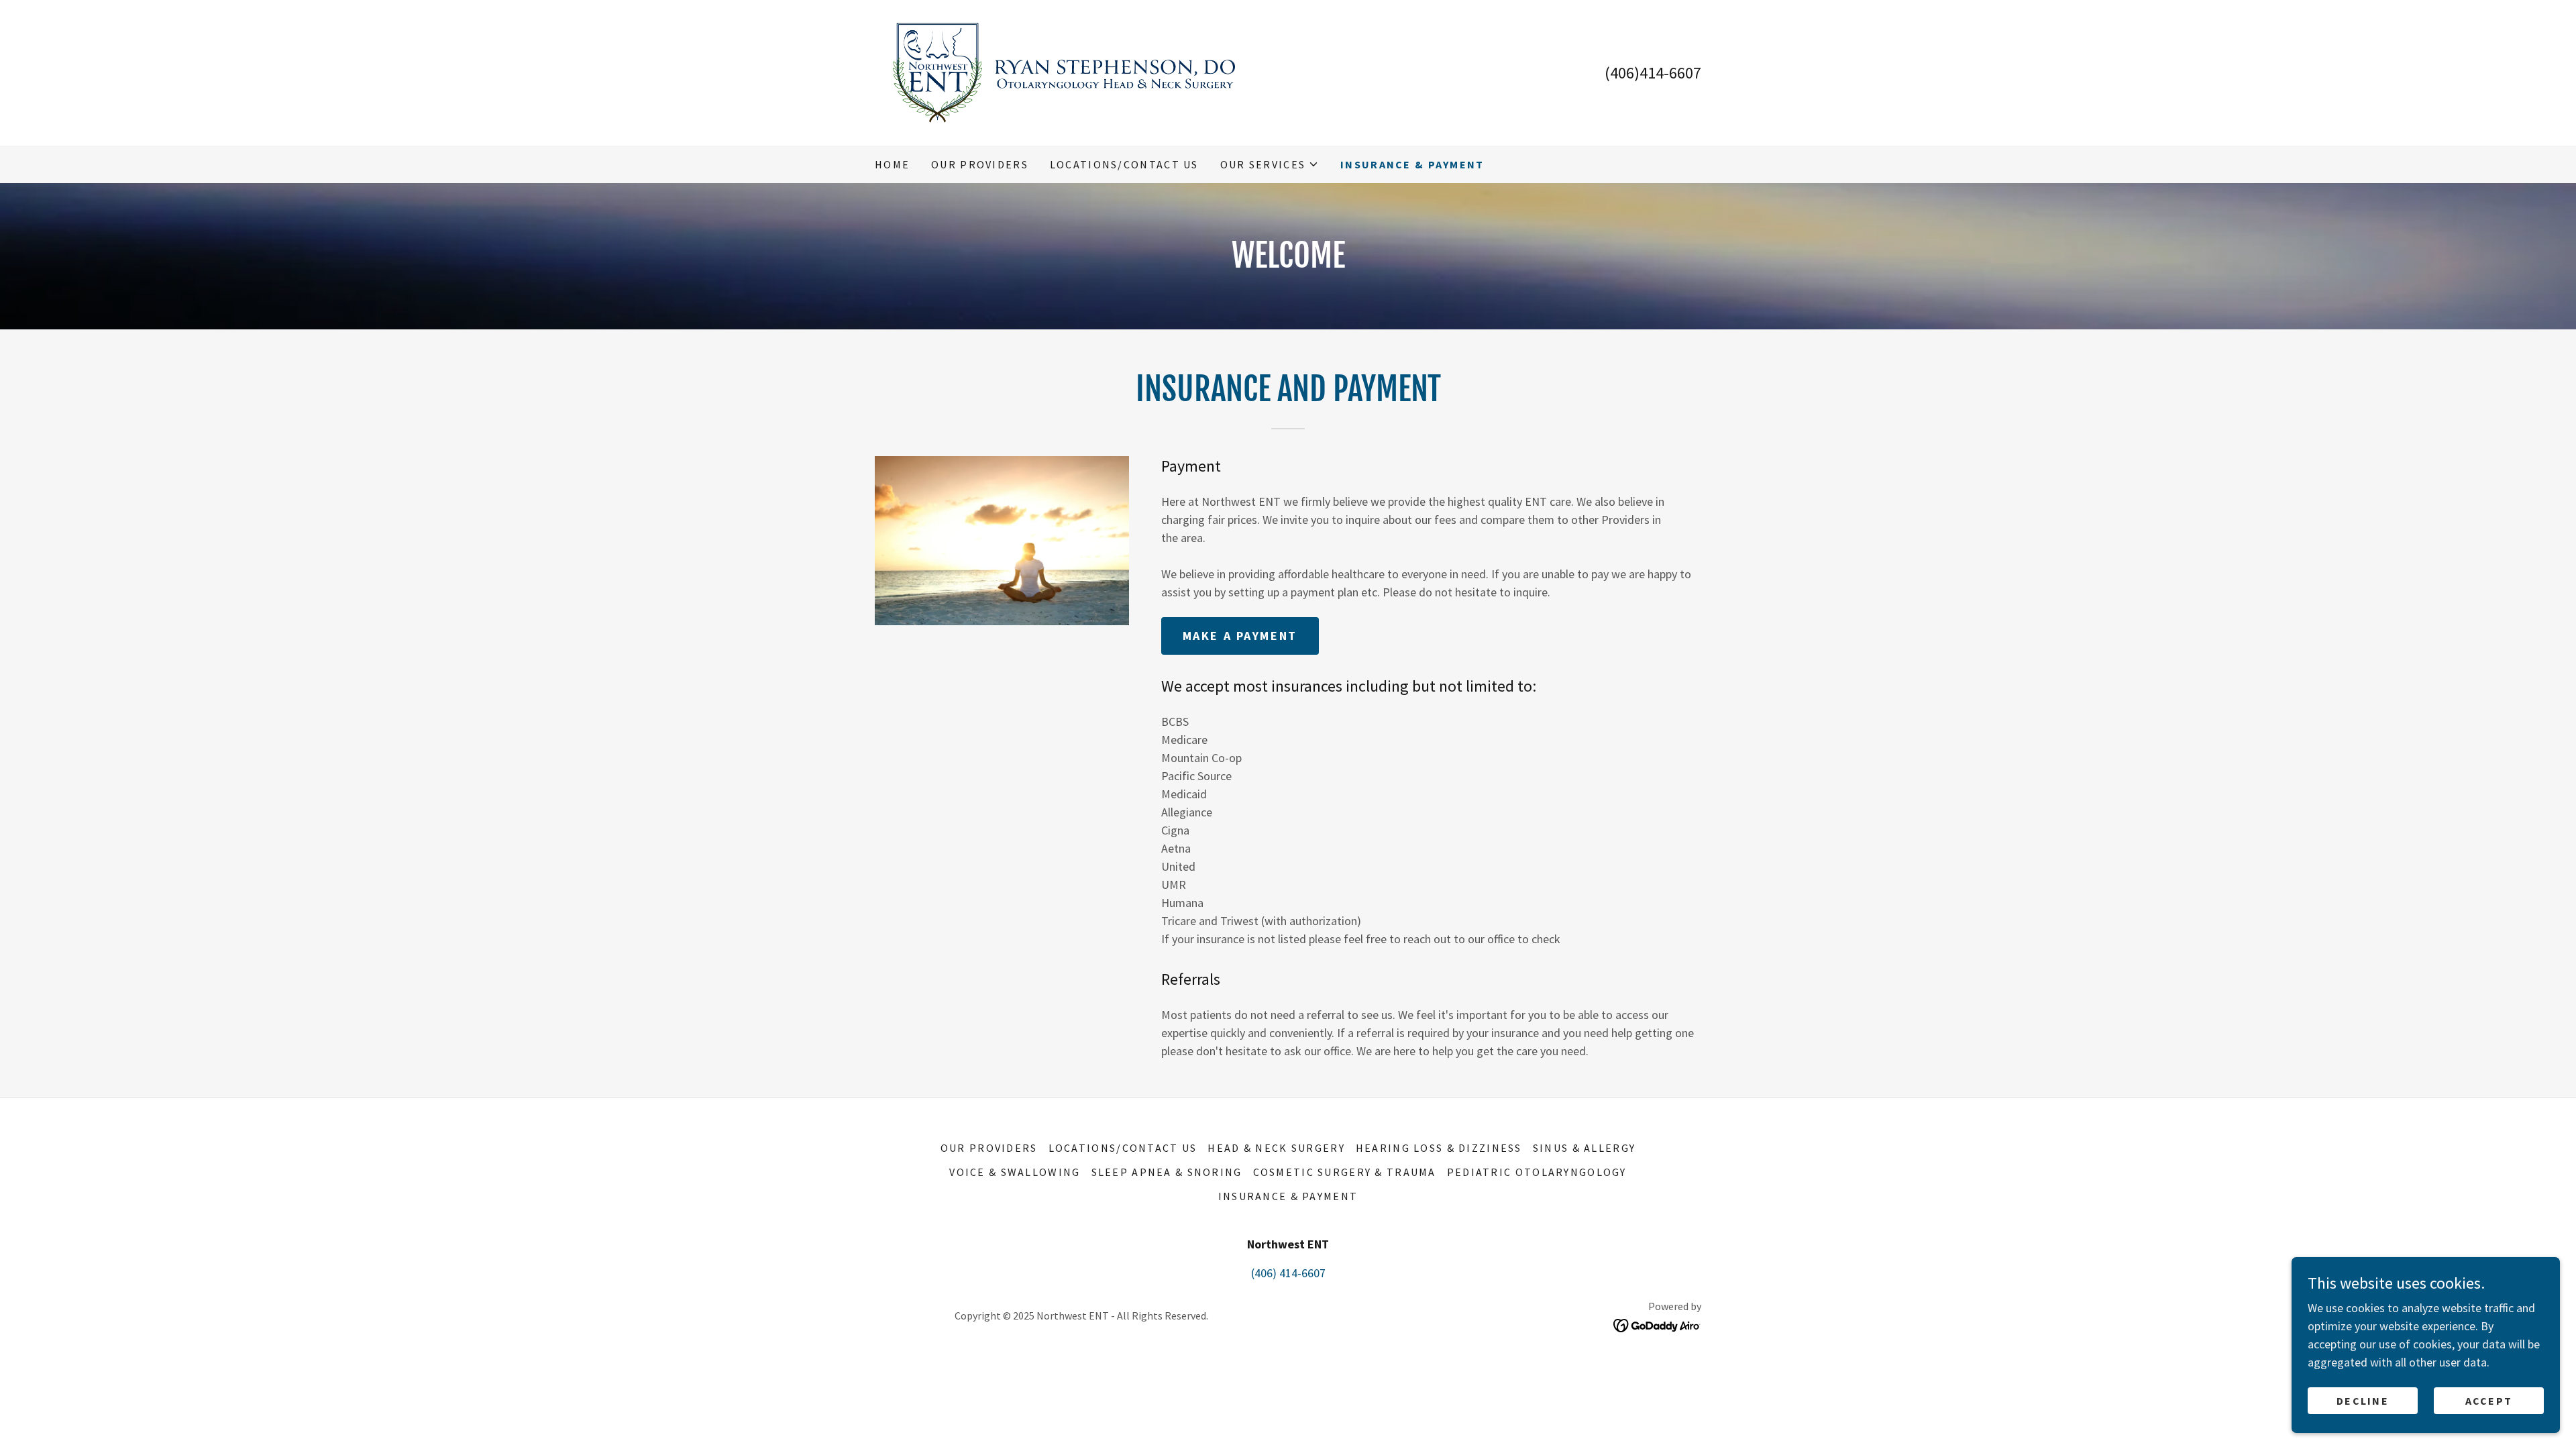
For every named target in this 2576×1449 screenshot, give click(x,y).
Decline (2363, 1401)
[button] (1270, 164)
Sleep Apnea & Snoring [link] (1167, 1172)
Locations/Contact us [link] (1124, 164)
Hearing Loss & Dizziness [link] (1439, 1148)
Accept (2489, 1401)
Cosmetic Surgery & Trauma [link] (1345, 1172)
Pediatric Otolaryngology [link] (1537, 1172)
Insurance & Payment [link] (1412, 164)
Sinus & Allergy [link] (1584, 1148)
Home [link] (892, 164)
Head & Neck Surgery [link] (1276, 1148)
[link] (1064, 71)
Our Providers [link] (980, 164)
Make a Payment (1240, 636)
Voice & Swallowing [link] (1015, 1172)
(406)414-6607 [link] (1653, 73)
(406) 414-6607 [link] (1288, 1273)
